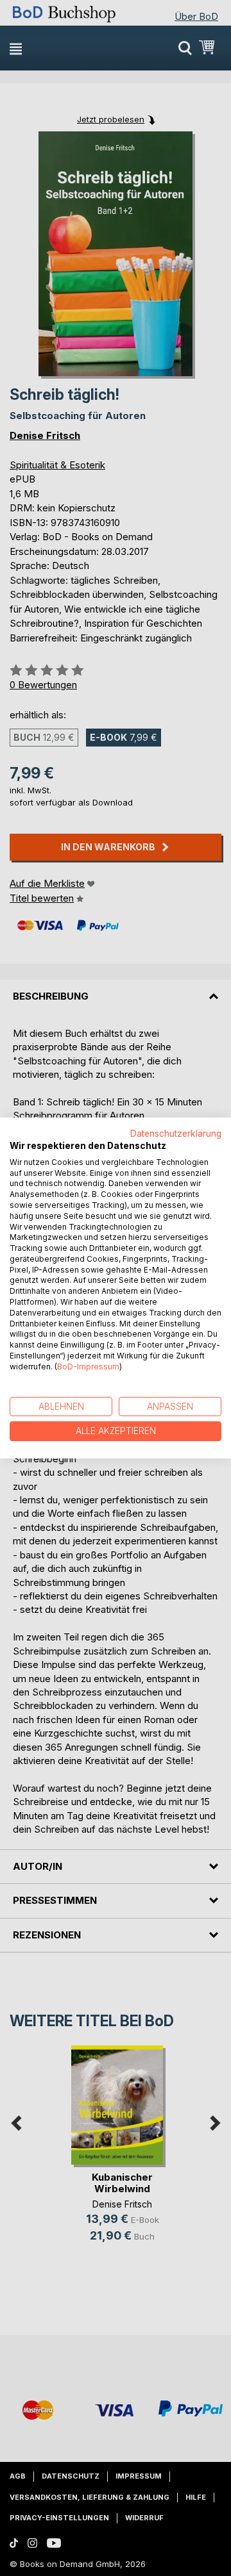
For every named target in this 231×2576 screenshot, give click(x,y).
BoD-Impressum (88, 1366)
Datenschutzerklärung (176, 1134)
